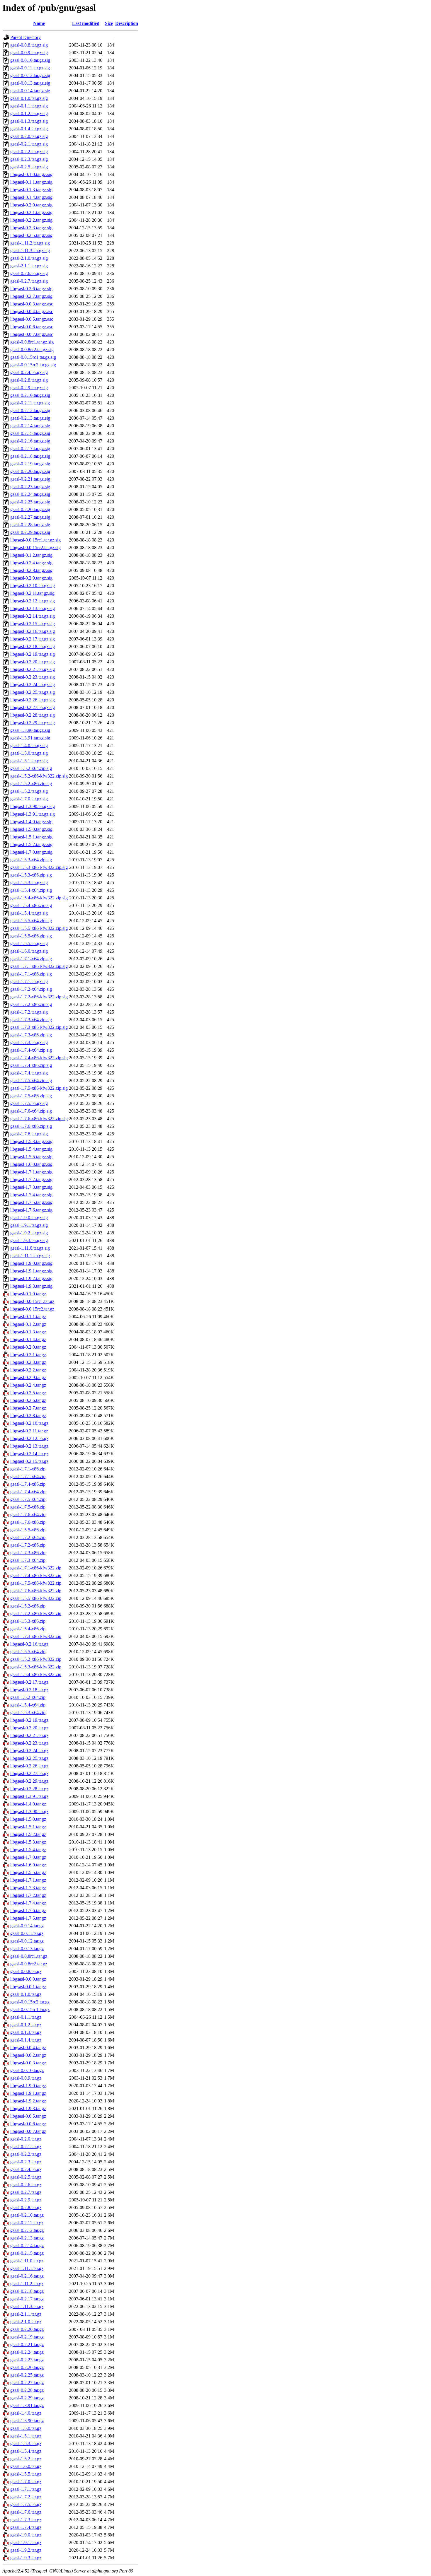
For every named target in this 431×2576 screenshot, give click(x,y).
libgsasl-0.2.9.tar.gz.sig (31, 578)
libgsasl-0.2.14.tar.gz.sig (33, 616)
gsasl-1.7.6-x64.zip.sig (31, 1111)
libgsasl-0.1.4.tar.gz (28, 1339)
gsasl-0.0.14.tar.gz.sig (30, 91)
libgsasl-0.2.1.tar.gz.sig (31, 212)
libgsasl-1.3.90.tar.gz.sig (33, 806)
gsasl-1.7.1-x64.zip (28, 1476)
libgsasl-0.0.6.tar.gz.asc (32, 327)
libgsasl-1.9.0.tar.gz (28, 2086)
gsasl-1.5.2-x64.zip (28, 1697)
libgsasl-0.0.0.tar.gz (28, 1979)
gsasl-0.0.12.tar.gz (27, 1941)
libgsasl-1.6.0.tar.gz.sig (31, 1164)
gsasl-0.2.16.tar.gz (27, 2276)
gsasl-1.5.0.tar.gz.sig (29, 753)
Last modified (86, 23)
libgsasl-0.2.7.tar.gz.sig (31, 296)
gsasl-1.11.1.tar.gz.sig (30, 1256)
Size (109, 23)
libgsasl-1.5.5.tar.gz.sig (31, 1157)
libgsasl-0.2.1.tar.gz (28, 1355)
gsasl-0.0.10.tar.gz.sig (30, 60)
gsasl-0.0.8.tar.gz (26, 1971)
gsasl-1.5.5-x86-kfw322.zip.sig (39, 928)
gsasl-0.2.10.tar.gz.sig (30, 395)
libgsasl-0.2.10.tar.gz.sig (33, 586)
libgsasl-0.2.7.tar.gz (28, 1408)
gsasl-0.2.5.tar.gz (26, 2177)
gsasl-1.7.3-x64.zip (28, 1560)
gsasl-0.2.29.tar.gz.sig (30, 532)
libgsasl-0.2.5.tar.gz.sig (31, 235)
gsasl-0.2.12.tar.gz (27, 2230)
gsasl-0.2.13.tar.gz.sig (30, 418)
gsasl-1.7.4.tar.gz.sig (29, 1073)
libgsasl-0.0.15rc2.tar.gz (32, 1309)
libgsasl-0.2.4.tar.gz (28, 1385)
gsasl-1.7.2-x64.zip (28, 1537)
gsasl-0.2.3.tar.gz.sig (29, 159)
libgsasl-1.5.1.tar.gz (28, 1827)
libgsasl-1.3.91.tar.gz (29, 1796)
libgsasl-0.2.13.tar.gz (29, 1446)
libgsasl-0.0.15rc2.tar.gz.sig (35, 548)
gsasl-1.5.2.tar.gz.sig (29, 791)
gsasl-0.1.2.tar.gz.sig (29, 113)
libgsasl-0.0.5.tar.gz (28, 2116)
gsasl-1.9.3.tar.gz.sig (29, 1240)
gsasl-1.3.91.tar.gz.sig (30, 738)
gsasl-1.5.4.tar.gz (26, 2451)
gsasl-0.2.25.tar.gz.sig (30, 502)
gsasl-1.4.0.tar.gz (26, 2413)
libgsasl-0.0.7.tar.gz (28, 2131)
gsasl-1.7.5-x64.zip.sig (31, 1081)
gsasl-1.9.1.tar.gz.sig (29, 1225)
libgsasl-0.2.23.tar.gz (29, 1743)
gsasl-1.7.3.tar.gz (26, 2520)
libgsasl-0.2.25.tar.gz (29, 1758)
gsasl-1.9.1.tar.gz (26, 2542)
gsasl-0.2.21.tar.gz (27, 2344)
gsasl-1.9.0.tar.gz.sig (29, 1218)
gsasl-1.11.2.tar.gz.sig (30, 243)
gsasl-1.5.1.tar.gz (26, 2436)
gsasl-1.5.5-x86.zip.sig (31, 936)
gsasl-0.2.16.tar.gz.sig (30, 441)
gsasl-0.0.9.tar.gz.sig (29, 53)
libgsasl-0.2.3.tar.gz (28, 1362)
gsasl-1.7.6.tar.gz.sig (29, 1134)
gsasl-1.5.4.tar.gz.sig (29, 913)
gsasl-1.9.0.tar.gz (26, 2535)
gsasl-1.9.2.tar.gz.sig (29, 1233)
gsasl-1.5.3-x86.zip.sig (31, 875)
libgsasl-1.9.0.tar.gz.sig (31, 1263)
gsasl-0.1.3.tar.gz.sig (29, 121)
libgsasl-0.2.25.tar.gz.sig (33, 692)
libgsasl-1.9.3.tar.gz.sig (31, 1286)
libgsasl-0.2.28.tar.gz (29, 1789)
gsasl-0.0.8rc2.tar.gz (29, 1964)
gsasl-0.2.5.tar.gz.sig (29, 167)
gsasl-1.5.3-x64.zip (28, 1713)
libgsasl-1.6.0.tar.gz (28, 1865)
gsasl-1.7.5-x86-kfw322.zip (36, 1583)
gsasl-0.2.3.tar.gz (26, 2162)
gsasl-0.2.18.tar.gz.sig (30, 456)
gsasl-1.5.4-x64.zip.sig (31, 890)
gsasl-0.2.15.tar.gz (27, 2253)
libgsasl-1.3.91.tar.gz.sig (33, 814)
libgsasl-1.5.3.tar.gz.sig (31, 1141)
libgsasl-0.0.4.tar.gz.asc (32, 311)
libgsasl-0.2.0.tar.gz (28, 1347)
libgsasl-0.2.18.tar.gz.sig (33, 646)
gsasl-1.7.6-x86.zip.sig (31, 1126)
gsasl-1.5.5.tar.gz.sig (29, 943)
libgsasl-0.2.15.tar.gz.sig (33, 624)
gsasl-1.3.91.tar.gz (27, 2405)
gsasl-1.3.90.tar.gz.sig (30, 730)
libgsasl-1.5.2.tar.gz (28, 1834)
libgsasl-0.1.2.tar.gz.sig (31, 555)
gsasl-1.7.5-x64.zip (28, 1499)
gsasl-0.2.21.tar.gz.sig (30, 479)
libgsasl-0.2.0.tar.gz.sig (31, 205)
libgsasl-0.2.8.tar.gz (28, 1416)
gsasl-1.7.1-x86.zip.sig (31, 974)
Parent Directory (26, 37)
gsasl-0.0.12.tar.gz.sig (30, 75)
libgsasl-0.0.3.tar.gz (28, 2063)
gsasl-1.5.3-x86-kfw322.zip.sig (39, 867)
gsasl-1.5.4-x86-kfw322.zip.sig (39, 898)
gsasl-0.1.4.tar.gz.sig (29, 129)
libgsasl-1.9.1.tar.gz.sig (31, 1271)
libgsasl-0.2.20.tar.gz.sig (33, 662)
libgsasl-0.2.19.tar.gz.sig (33, 654)
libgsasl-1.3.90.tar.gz (29, 1811)
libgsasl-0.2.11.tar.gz (29, 1431)
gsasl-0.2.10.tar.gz (27, 2215)
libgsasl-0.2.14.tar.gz (29, 1454)
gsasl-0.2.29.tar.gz (27, 2398)
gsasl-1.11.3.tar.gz (27, 2306)
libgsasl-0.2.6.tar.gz (28, 1400)
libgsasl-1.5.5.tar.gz (28, 1872)
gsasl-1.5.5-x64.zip (28, 1652)
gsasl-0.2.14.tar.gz (27, 2246)
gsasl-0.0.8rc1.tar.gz (29, 1956)
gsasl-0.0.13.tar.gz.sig (30, 83)
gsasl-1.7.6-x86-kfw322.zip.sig (39, 1119)
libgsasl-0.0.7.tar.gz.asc (32, 334)
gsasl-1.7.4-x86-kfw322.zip (36, 1575)
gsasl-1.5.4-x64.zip (28, 1705)
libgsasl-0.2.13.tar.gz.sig (33, 608)
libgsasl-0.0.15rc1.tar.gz (32, 1301)
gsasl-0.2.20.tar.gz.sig (30, 471)
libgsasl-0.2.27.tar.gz (29, 1773)
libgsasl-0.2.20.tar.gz (29, 1728)
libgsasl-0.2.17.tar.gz (29, 1682)
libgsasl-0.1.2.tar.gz (28, 1324)
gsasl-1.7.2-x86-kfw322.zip (36, 1614)
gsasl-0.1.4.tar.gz (26, 2040)
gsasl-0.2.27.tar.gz (27, 2383)
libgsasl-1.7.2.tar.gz (28, 1895)
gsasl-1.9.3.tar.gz (26, 2558)
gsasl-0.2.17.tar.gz (27, 2299)
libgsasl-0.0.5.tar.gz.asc (32, 319)
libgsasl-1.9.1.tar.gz (28, 2093)
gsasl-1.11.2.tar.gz (27, 2284)
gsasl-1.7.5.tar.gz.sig (29, 1103)
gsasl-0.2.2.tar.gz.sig (29, 152)
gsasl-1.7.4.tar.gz (26, 2527)
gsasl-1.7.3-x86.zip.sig (31, 1035)
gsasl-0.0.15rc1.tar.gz (30, 2009)
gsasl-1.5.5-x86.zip (28, 1530)
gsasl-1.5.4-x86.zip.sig (31, 905)
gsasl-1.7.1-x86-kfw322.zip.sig (39, 966)
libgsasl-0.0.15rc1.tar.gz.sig (35, 540)
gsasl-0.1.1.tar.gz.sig (29, 106)
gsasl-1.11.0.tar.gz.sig (30, 1248)
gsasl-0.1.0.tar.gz (26, 1994)
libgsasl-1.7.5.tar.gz (28, 1918)
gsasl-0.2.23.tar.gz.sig (30, 487)
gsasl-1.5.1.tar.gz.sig (29, 761)
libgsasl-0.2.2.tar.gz (28, 1370)
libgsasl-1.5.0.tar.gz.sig (31, 829)
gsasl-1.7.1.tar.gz (26, 2489)
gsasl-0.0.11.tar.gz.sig (30, 68)
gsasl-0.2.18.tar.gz (27, 2291)
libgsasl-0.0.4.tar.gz (28, 2048)
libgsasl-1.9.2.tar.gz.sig (31, 1278)
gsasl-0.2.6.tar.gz (26, 2185)
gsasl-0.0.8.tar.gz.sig (29, 45)
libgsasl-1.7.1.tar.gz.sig (31, 1172)
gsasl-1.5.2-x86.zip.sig (31, 784)
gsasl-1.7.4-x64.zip (28, 1492)
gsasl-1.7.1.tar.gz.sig (29, 982)
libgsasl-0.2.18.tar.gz (29, 1690)
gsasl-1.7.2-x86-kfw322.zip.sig (39, 997)
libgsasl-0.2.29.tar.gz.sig (33, 723)
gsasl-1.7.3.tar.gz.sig (29, 1042)
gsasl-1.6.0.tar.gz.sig (29, 951)
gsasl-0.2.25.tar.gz (27, 2375)
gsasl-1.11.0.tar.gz (27, 2261)
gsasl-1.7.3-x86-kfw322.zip (36, 1636)
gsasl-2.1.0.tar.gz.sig (29, 258)
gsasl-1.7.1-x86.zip (28, 1469)
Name (39, 23)
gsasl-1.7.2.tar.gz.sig (29, 1012)
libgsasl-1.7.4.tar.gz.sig (31, 1195)
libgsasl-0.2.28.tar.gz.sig (33, 715)
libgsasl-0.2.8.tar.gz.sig (31, 570)
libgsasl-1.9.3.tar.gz (28, 2108)
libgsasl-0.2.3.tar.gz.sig (31, 228)
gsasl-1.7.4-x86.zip (28, 1484)
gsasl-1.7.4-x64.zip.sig (31, 1050)
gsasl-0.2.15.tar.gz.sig (30, 433)
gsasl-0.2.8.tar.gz (26, 2207)
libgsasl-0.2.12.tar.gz (29, 1438)
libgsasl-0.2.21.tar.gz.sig (33, 669)
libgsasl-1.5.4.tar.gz (28, 1850)
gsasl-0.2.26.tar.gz (27, 2367)
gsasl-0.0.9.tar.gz (26, 2078)
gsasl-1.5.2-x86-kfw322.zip (36, 1659)
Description (127, 23)
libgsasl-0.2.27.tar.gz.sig (33, 707)
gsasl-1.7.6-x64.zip (28, 1515)
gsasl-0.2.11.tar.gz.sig (30, 403)
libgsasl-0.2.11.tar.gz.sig (32, 593)
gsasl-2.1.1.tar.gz (26, 2314)
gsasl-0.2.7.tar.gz (26, 2192)
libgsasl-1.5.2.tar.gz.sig (31, 844)
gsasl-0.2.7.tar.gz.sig (29, 281)
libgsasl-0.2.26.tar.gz (29, 1766)
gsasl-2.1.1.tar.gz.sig (29, 266)
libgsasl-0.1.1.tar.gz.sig (31, 182)
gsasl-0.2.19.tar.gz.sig (30, 464)
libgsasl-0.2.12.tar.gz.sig (33, 601)
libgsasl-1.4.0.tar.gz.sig (31, 822)
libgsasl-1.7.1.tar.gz (28, 1880)
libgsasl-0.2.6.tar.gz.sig (31, 289)
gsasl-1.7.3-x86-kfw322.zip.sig (39, 1027)
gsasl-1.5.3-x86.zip (28, 1621)
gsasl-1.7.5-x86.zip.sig (31, 1096)
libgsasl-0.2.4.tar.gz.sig (31, 563)
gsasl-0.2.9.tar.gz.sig (29, 388)
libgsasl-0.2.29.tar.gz (29, 1781)
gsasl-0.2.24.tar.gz (27, 2352)
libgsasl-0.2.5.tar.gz (28, 1393)
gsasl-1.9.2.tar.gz (26, 2550)
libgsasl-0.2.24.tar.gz (29, 1751)
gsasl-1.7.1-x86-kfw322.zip (36, 1568)
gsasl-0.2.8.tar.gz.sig (29, 380)
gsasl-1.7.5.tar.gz (26, 2504)
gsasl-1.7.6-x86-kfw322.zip (36, 1591)
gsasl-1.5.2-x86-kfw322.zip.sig (39, 776)
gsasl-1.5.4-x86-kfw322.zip (36, 1674)
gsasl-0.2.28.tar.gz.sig (30, 525)
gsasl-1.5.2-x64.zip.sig (31, 768)
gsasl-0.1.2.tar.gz (26, 2025)
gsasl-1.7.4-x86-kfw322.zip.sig (39, 1058)
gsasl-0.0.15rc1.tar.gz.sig (33, 357)
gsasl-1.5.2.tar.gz (26, 2459)
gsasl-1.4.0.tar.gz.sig (29, 745)
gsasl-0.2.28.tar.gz (27, 2390)
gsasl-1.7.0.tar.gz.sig (29, 799)
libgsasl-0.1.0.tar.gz (28, 1294)
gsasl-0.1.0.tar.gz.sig (29, 98)
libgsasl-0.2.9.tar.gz (28, 1377)
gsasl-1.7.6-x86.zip (28, 1522)
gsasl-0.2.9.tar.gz (26, 2200)
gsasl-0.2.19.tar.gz (27, 2337)
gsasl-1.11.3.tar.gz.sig (30, 251)
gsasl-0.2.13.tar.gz (27, 2238)
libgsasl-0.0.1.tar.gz (28, 1987)
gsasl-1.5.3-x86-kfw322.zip (36, 1667)
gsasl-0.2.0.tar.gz (26, 2139)
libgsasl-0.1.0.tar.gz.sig (31, 174)
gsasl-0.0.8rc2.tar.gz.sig (32, 350)
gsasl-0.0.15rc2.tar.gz (30, 2002)
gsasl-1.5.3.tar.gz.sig (29, 883)
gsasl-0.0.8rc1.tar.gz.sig (32, 342)
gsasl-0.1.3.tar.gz (26, 2032)
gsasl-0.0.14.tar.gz (27, 1926)
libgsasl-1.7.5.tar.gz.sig (31, 1202)
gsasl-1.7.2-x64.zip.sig (31, 989)
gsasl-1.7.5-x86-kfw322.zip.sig (39, 1088)
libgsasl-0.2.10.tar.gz (29, 1423)
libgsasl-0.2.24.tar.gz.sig (33, 685)
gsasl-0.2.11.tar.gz (27, 2223)
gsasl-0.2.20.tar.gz (27, 2329)
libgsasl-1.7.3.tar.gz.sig (31, 1187)
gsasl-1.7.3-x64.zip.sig (31, 1020)
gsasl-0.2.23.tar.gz (27, 2360)
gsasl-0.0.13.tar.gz (27, 1949)
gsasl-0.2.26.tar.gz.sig (30, 509)
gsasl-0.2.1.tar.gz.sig (29, 144)
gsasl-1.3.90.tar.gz (27, 2421)
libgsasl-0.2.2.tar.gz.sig (31, 220)
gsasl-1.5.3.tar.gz (26, 2443)
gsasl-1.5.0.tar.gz (26, 2428)
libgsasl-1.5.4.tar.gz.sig (31, 1149)
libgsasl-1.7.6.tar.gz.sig (31, 1210)
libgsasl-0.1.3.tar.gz (28, 1332)
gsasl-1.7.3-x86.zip (28, 1553)
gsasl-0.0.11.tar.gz (27, 1933)
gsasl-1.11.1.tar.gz (27, 2268)
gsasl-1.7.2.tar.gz (26, 2497)
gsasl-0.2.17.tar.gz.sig (30, 449)
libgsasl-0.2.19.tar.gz (29, 1720)
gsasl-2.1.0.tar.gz (26, 2322)
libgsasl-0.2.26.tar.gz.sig (33, 700)
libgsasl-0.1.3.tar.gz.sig (31, 190)
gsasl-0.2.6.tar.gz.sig (29, 273)
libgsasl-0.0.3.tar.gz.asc (32, 304)
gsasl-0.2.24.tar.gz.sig (30, 494)
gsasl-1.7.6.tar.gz (26, 2512)
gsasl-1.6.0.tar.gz (26, 2466)
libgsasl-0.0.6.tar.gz (28, 2124)
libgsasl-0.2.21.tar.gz (29, 1735)
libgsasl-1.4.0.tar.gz (28, 1804)
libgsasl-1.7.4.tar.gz (28, 1903)
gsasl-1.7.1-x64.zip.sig (31, 959)
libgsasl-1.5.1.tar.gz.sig (31, 837)
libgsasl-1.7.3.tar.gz (28, 1888)
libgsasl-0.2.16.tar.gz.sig (33, 631)
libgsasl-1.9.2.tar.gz (28, 2101)
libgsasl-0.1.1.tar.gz (28, 1317)
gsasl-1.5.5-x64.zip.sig (31, 921)
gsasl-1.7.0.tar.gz (26, 2482)
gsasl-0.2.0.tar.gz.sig (29, 136)
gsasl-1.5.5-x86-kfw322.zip (36, 1598)
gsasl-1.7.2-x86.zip (28, 1545)
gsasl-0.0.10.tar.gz (27, 2070)
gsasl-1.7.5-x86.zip (28, 1507)
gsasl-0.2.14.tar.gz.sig (30, 426)
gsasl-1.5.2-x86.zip (28, 1606)
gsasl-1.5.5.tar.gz (26, 2474)
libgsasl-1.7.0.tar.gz (28, 1857)
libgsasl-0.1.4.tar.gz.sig (31, 197)
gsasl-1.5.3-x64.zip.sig (31, 860)
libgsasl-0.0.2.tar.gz (28, 2055)
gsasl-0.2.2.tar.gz (26, 2154)
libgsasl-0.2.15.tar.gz (29, 1461)
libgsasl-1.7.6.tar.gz (28, 1910)
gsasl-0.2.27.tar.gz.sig (30, 517)
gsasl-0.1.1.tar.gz (26, 2017)
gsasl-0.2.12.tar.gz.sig (30, 410)
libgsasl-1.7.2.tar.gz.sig (31, 1179)
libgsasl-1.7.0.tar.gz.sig (31, 852)
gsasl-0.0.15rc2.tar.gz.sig (33, 365)
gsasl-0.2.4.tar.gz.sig (29, 372)
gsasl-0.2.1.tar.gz (26, 2147)
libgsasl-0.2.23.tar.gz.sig (33, 677)
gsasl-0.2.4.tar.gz (26, 2169)
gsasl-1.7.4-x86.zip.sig (31, 1065)
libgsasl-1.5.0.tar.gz (28, 1819)
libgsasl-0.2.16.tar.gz (29, 1644)
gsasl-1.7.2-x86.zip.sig (31, 1004)
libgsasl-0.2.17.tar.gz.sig (33, 639)
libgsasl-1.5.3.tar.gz (28, 1842)
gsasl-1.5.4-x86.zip (28, 1629)
